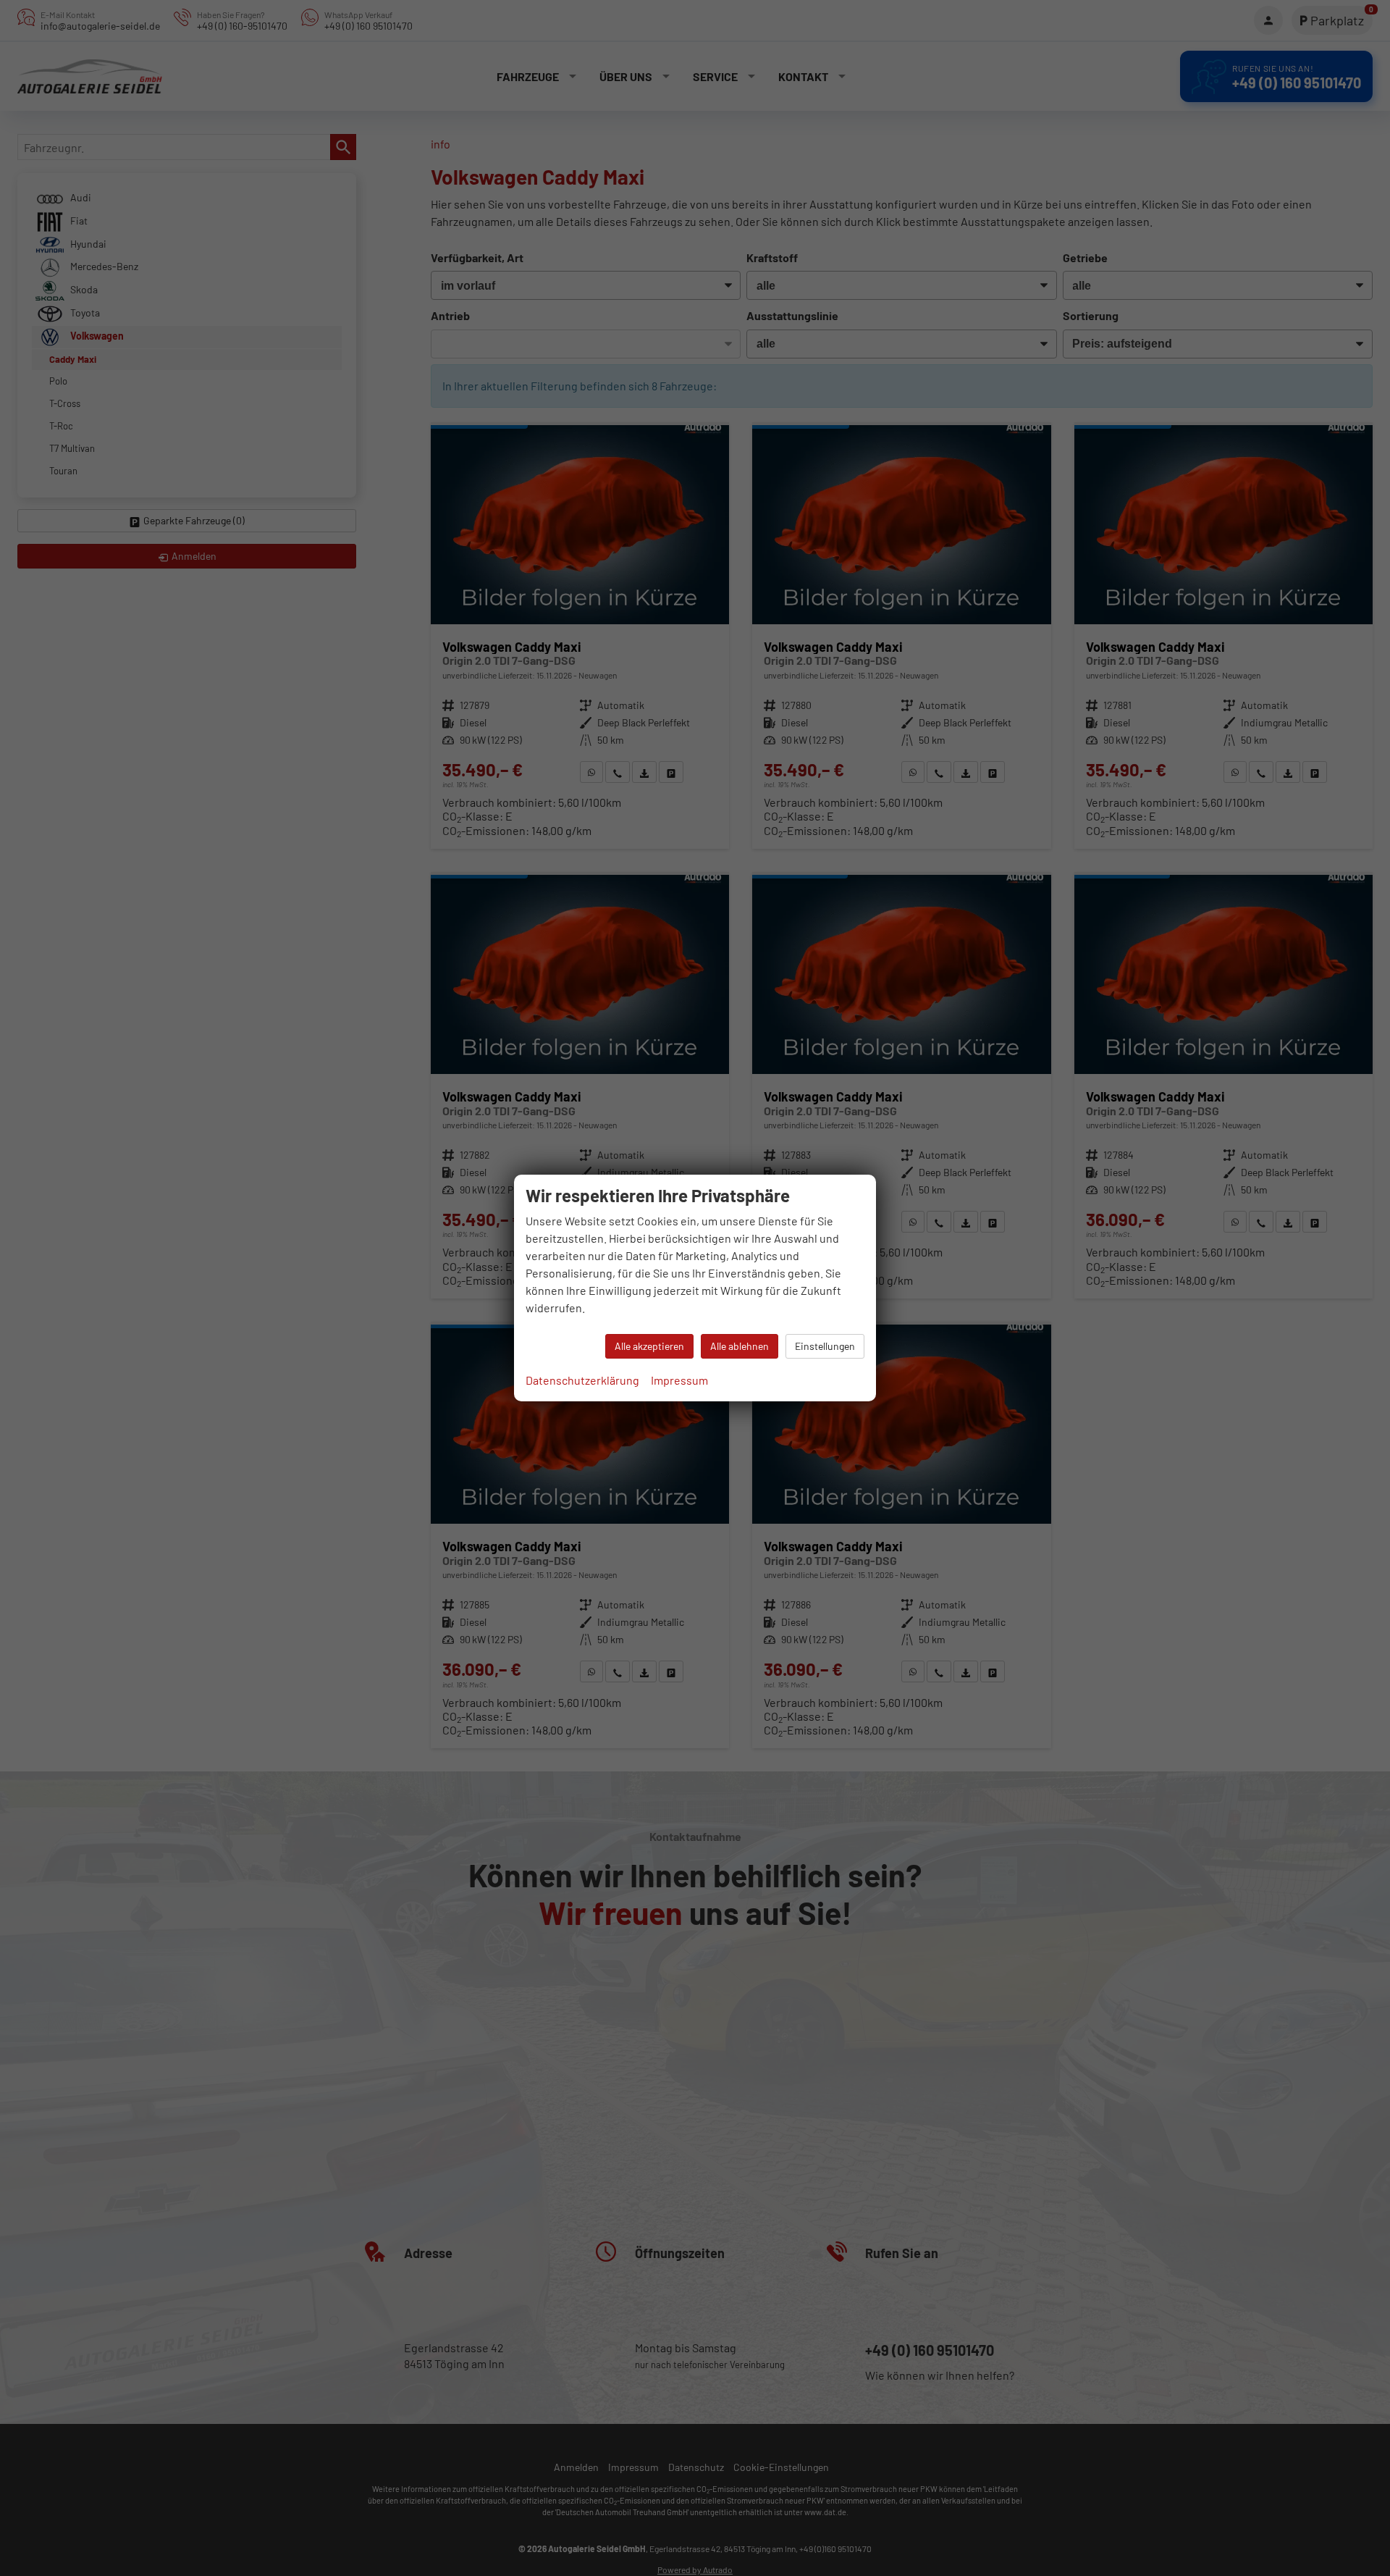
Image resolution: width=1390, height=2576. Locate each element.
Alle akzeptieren (649, 1346)
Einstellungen (825, 1346)
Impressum (679, 1380)
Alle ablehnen (740, 1346)
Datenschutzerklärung (582, 1380)
